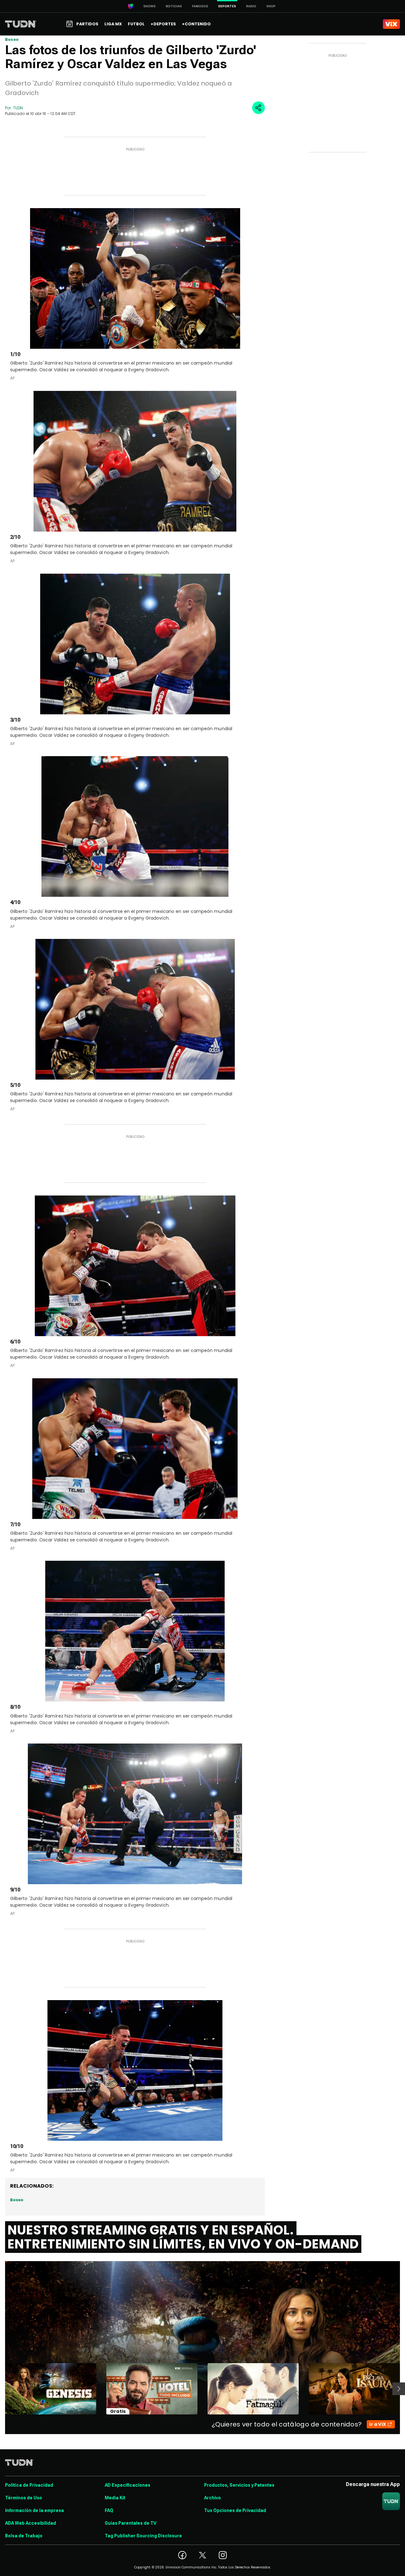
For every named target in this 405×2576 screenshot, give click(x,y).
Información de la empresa (34, 2510)
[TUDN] (21, 24)
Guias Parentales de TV (131, 2523)
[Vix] (391, 24)
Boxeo (12, 39)
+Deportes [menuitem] (163, 24)
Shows (150, 6)
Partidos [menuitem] (87, 24)
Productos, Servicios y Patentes (239, 2485)
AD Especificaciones (128, 2485)
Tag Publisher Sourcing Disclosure (143, 2536)
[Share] (259, 108)
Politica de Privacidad (29, 2485)
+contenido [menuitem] (196, 24)
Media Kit (115, 2498)
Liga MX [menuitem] (113, 24)
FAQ (109, 2510)
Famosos (200, 6)
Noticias (174, 6)
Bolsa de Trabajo (24, 2536)
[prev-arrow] (1, 2389)
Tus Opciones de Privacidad (235, 2510)
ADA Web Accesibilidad (31, 2523)
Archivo (212, 2498)
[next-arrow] (399, 2389)
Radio (251, 6)
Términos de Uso (24, 2498)
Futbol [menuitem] (136, 24)
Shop (271, 6)
